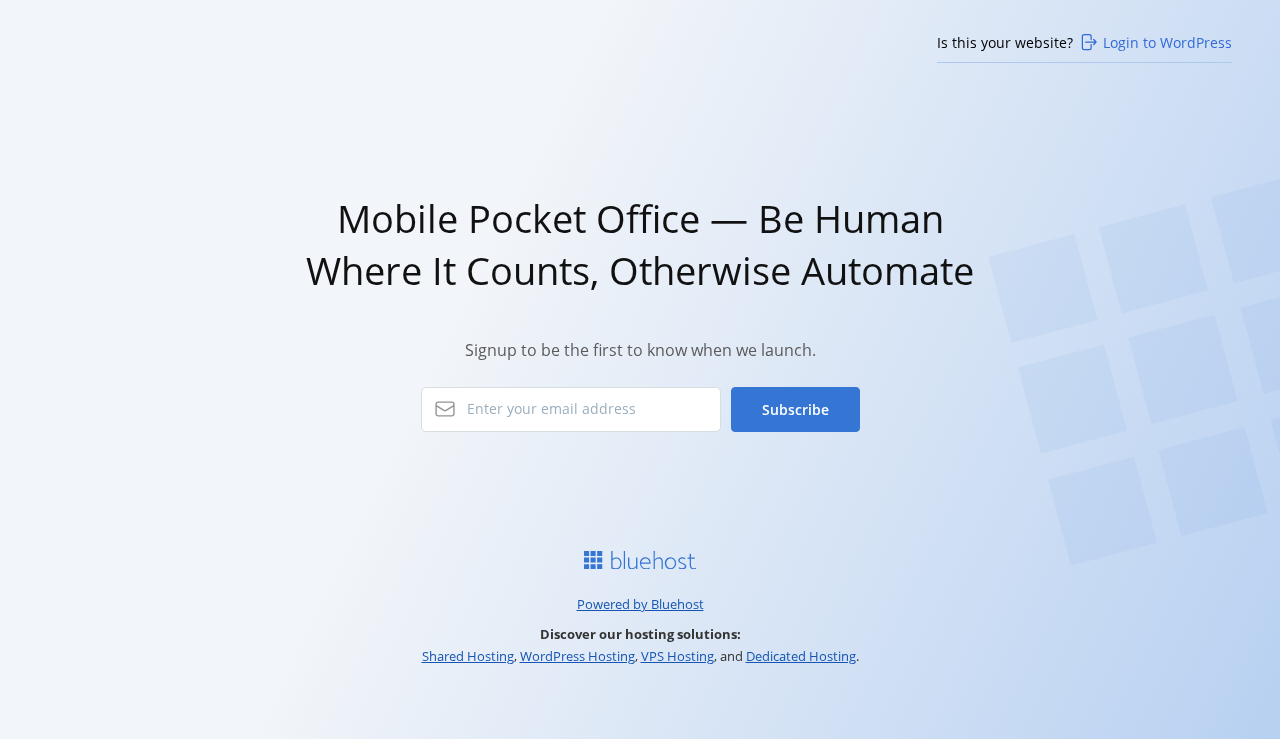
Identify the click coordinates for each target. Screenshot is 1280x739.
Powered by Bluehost (640, 604)
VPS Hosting (677, 656)
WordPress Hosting (577, 656)
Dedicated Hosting (801, 656)
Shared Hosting (468, 656)
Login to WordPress (1167, 42)
